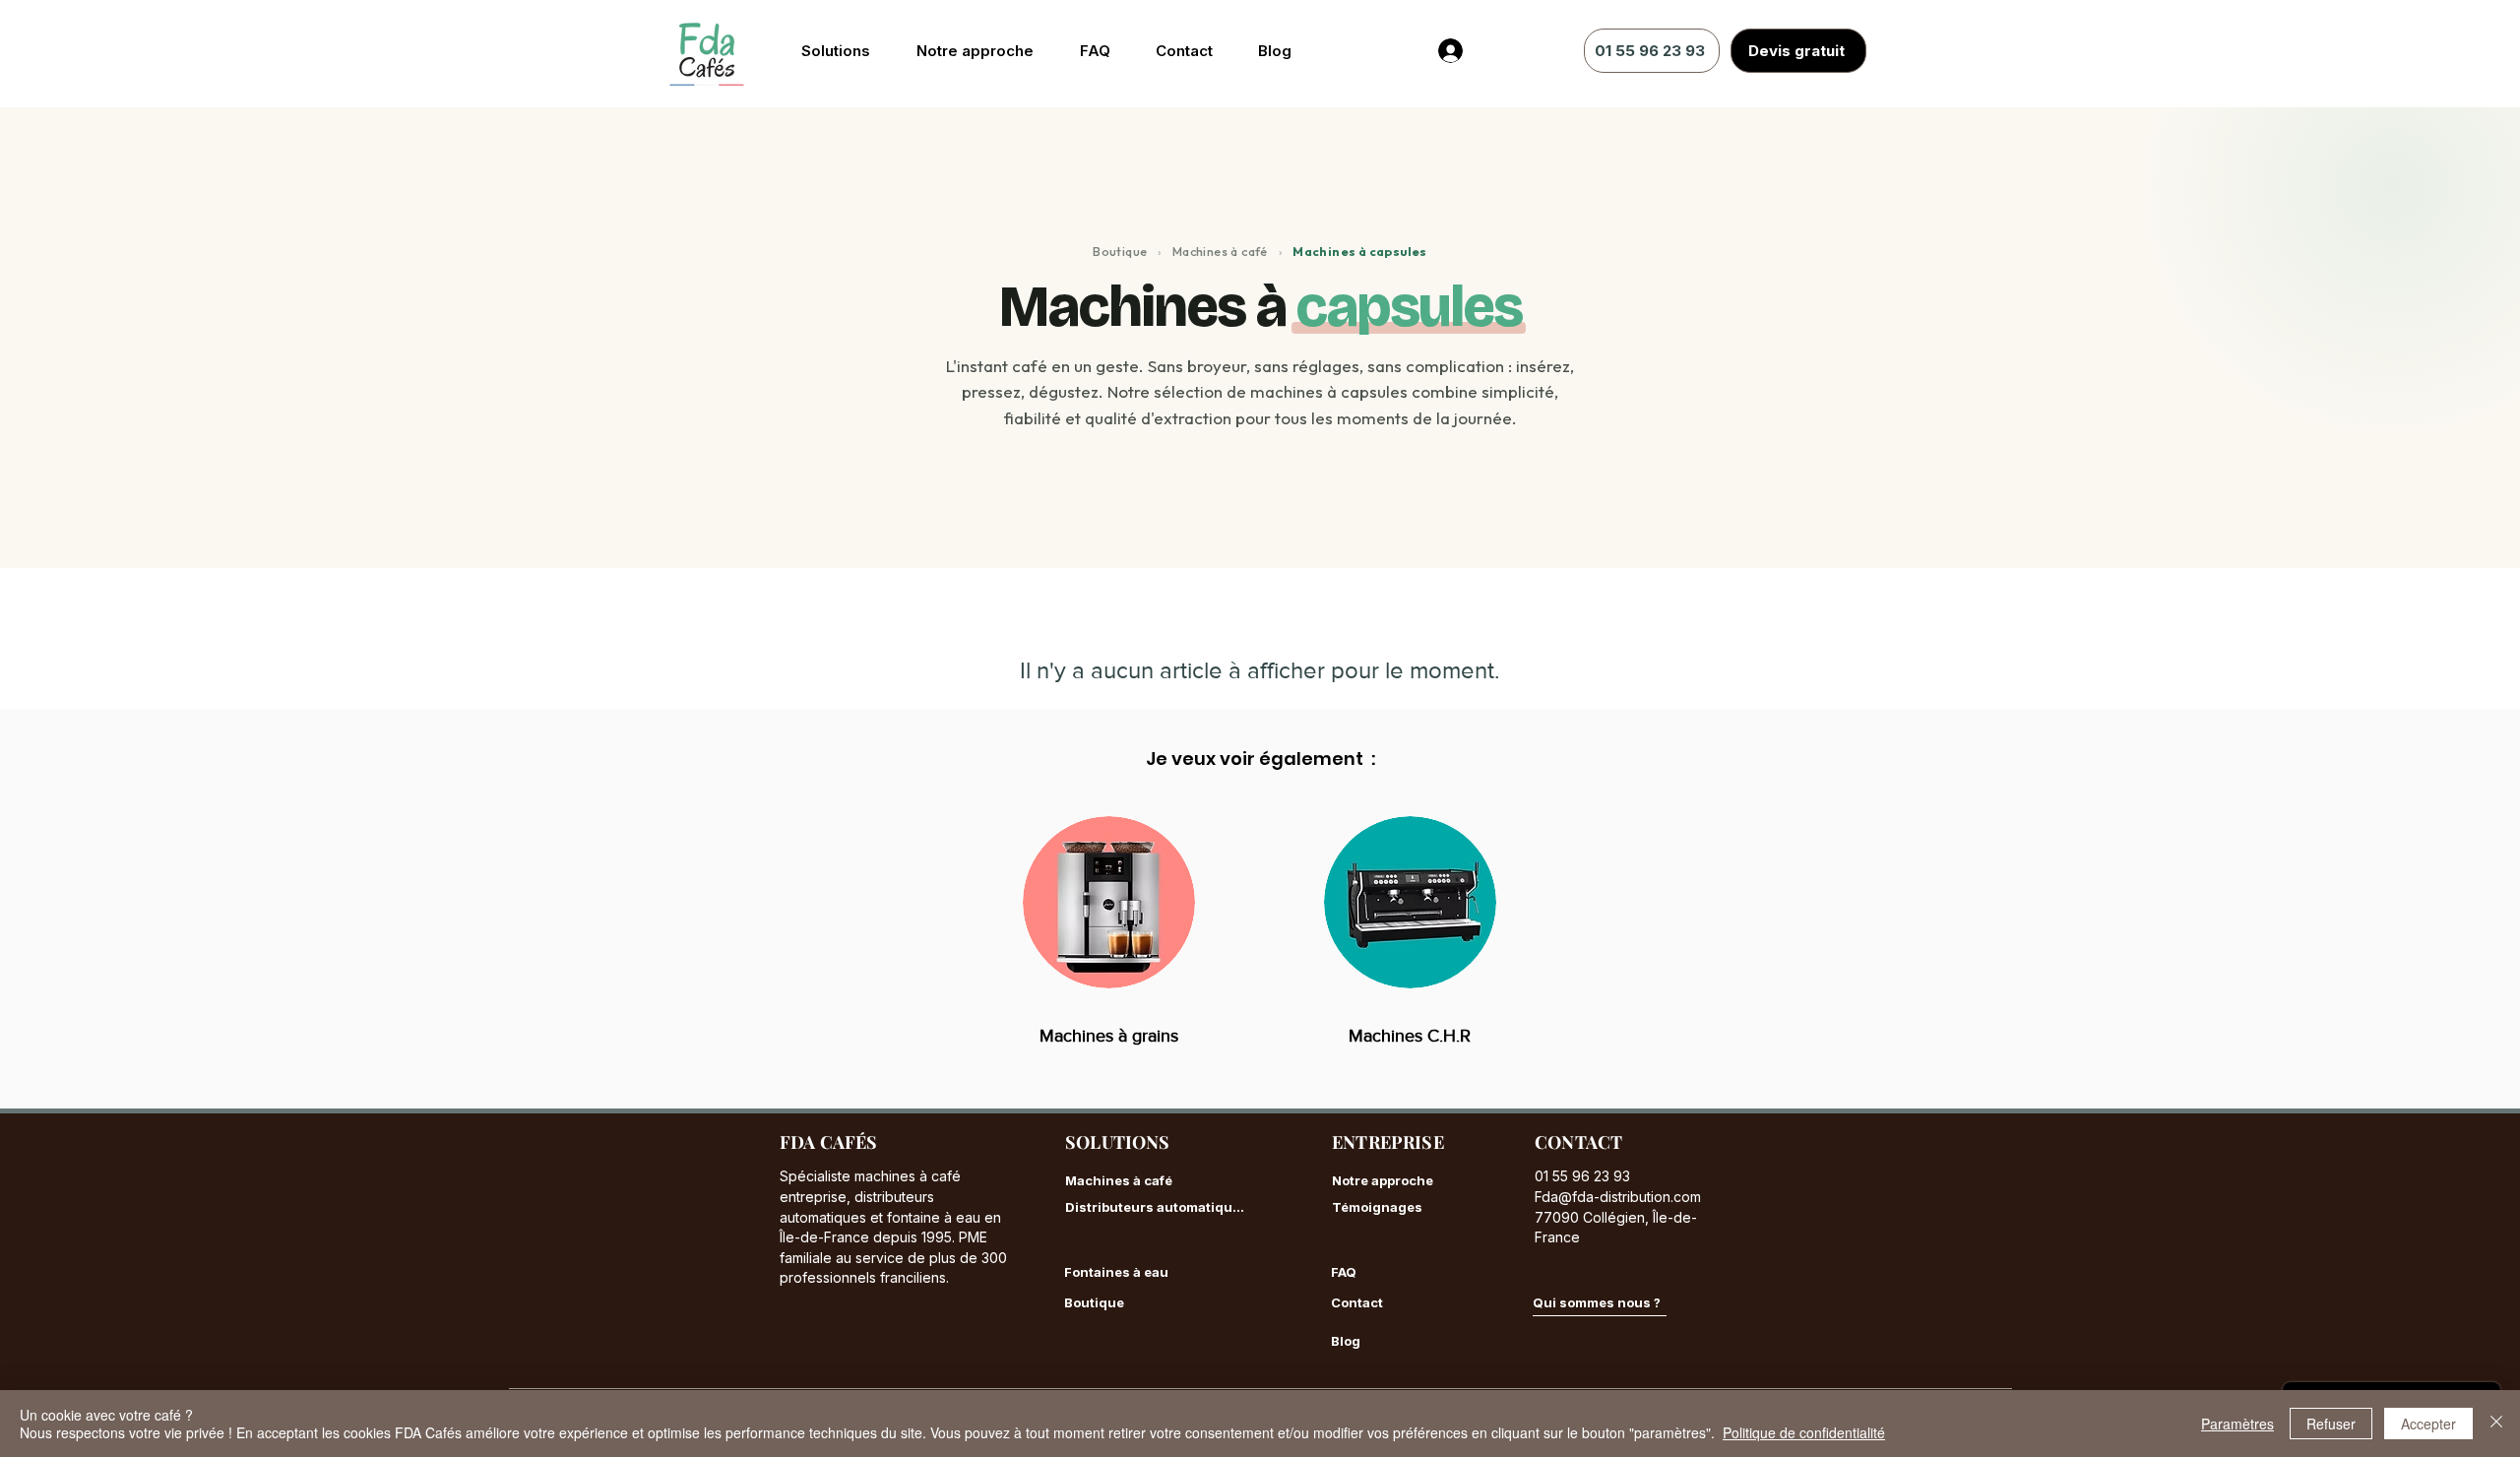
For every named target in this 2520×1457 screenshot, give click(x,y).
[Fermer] (2496, 1424)
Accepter (2428, 1424)
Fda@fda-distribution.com (1618, 1197)
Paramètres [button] (2237, 1424)
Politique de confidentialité (1804, 1432)
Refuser (2331, 1424)
